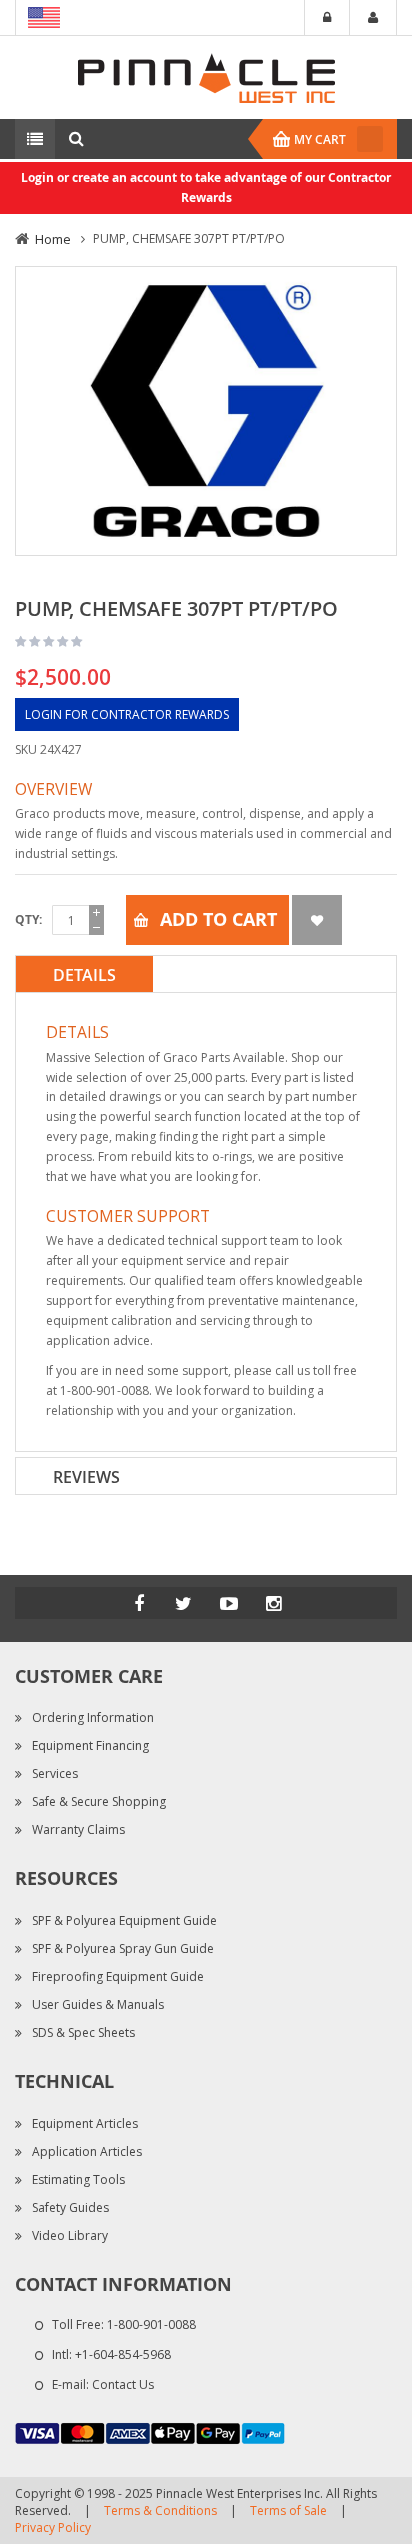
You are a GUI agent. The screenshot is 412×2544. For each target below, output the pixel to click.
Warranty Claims (78, 1829)
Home (53, 239)
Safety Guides (70, 2207)
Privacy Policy (53, 2527)
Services (55, 1773)
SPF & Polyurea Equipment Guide (124, 1920)
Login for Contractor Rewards (127, 714)
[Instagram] (274, 1603)
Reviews (86, 1477)
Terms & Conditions (160, 2510)
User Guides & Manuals (98, 2004)
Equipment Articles (85, 2123)
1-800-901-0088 (151, 2324)
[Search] (76, 139)
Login (327, 18)
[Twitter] (184, 1603)
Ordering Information (93, 1717)
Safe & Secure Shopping (99, 1801)
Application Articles (87, 2151)
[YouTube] (229, 1603)
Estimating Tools (78, 2179)
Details (84, 975)
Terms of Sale (288, 2510)
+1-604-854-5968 (123, 2354)
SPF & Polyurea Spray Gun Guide (123, 1948)
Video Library (70, 2235)
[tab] (206, 974)
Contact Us (123, 2384)
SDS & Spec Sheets (83, 2032)
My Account (373, 18)
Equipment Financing (90, 1745)
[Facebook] (139, 1603)
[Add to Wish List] (317, 920)
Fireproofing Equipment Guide (118, 1976)
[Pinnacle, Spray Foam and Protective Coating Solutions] (206, 76)
